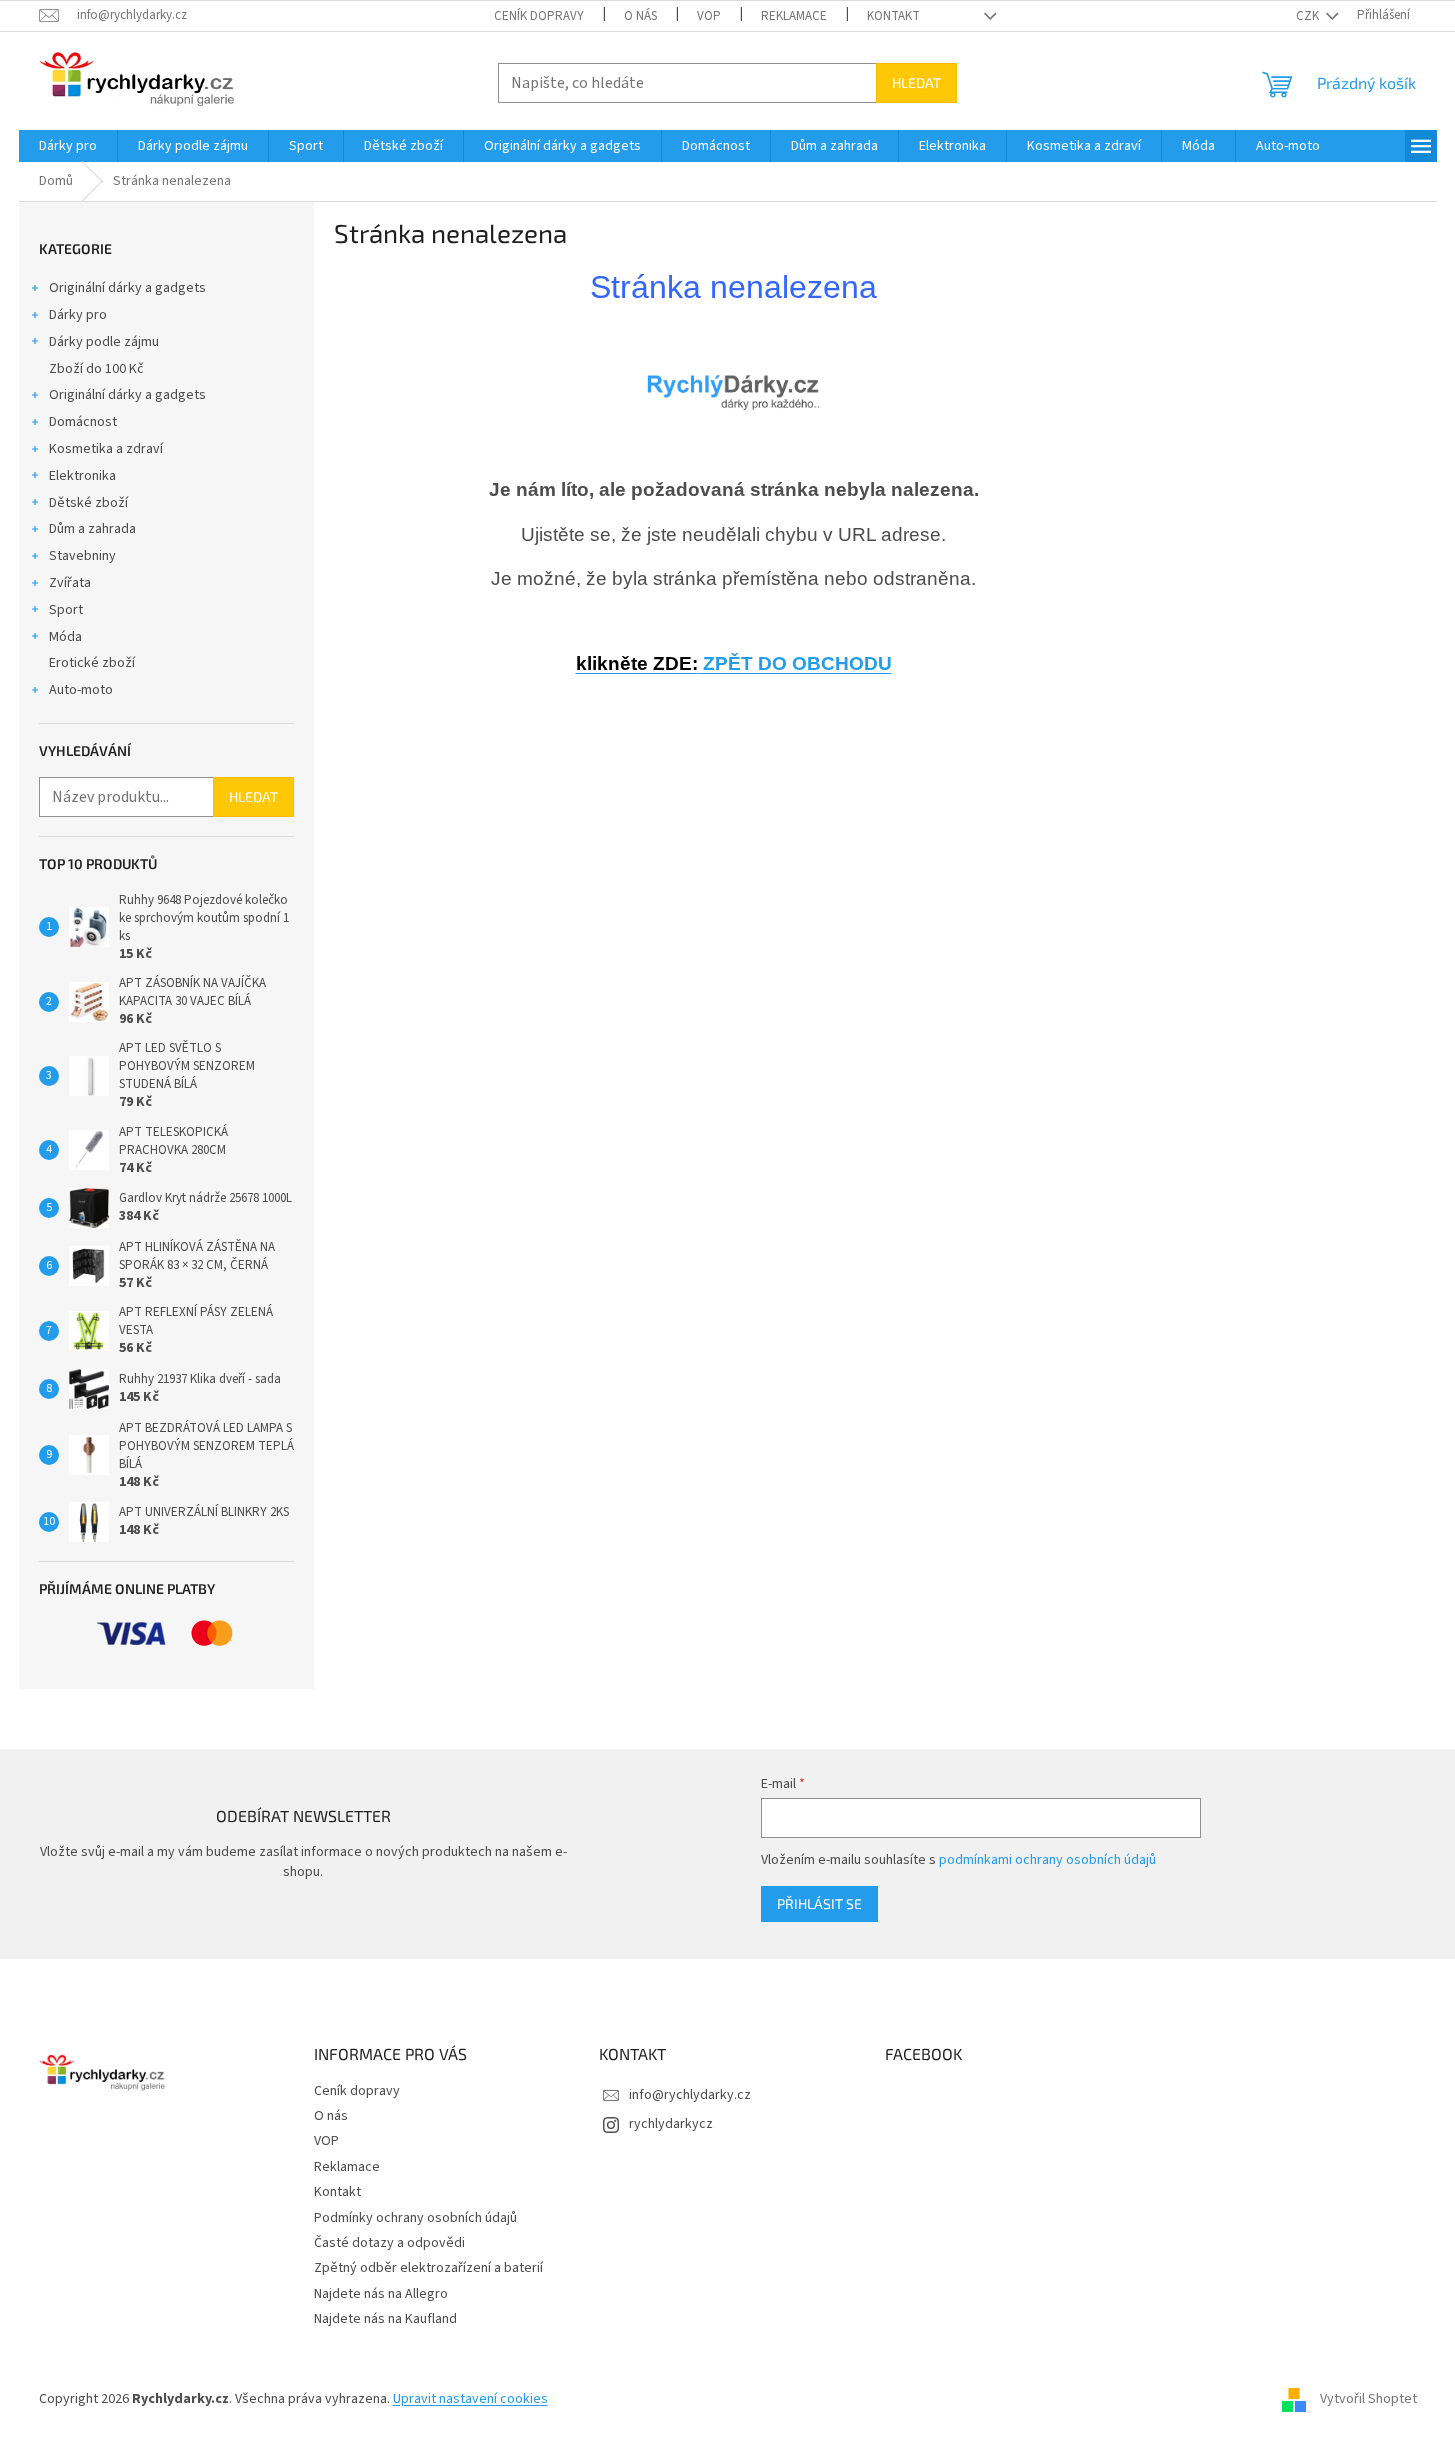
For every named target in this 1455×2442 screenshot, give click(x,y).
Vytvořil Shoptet (1368, 2399)
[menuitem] (68, 146)
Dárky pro (78, 315)
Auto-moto (81, 690)
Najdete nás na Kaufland (385, 2319)
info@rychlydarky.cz (690, 2095)
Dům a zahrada (92, 529)
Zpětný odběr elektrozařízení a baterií (428, 2268)
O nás (640, 16)
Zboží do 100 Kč (96, 369)
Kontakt (893, 16)
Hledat (916, 82)
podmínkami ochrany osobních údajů (1047, 1860)
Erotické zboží (92, 663)
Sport (66, 610)
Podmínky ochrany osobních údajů (415, 2218)
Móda (65, 637)
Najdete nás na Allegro (381, 2294)
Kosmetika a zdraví (106, 449)
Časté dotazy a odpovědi (389, 2243)
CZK (1309, 16)
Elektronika (82, 476)
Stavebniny (82, 556)
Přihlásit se (819, 1903)
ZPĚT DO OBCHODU (734, 663)
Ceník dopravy (539, 16)
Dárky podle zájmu (104, 342)
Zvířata (70, 583)
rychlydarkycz (671, 2124)
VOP (709, 16)
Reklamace (794, 16)
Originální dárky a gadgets (127, 288)
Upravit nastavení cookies (470, 2399)
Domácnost (83, 422)
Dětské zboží (88, 503)
